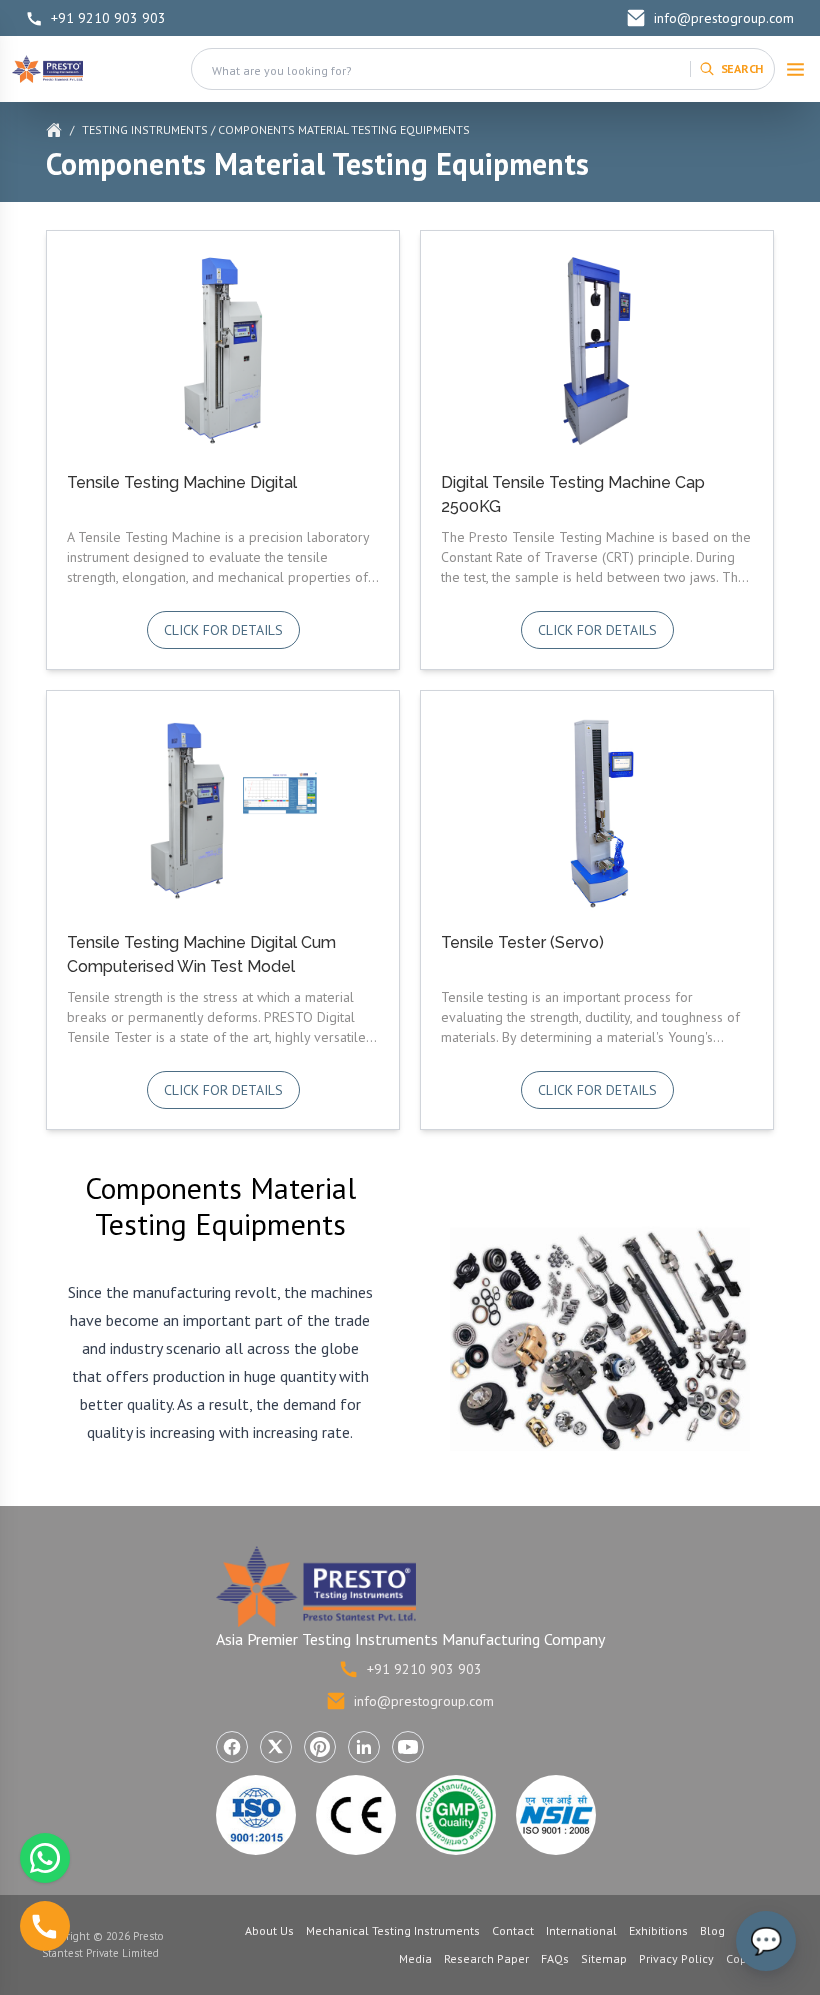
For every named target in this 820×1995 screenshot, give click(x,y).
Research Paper (486, 1958)
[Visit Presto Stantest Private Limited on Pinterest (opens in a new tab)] (320, 1747)
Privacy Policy (676, 1958)
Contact (513, 1930)
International (581, 1930)
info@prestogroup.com (724, 18)
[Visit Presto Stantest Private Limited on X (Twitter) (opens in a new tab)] (276, 1747)
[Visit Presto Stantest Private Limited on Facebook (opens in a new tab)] (232, 1747)
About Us (269, 1930)
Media (415, 1958)
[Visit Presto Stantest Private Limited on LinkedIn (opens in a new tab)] (364, 1747)
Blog (712, 1930)
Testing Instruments (145, 129)
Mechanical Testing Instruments (393, 1930)
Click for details (223, 630)
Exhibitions (658, 1930)
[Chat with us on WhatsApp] (45, 1858)
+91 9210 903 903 (108, 18)
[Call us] (45, 1926)
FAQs (555, 1958)
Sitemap (604, 1958)
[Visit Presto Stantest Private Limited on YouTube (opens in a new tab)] (408, 1747)
